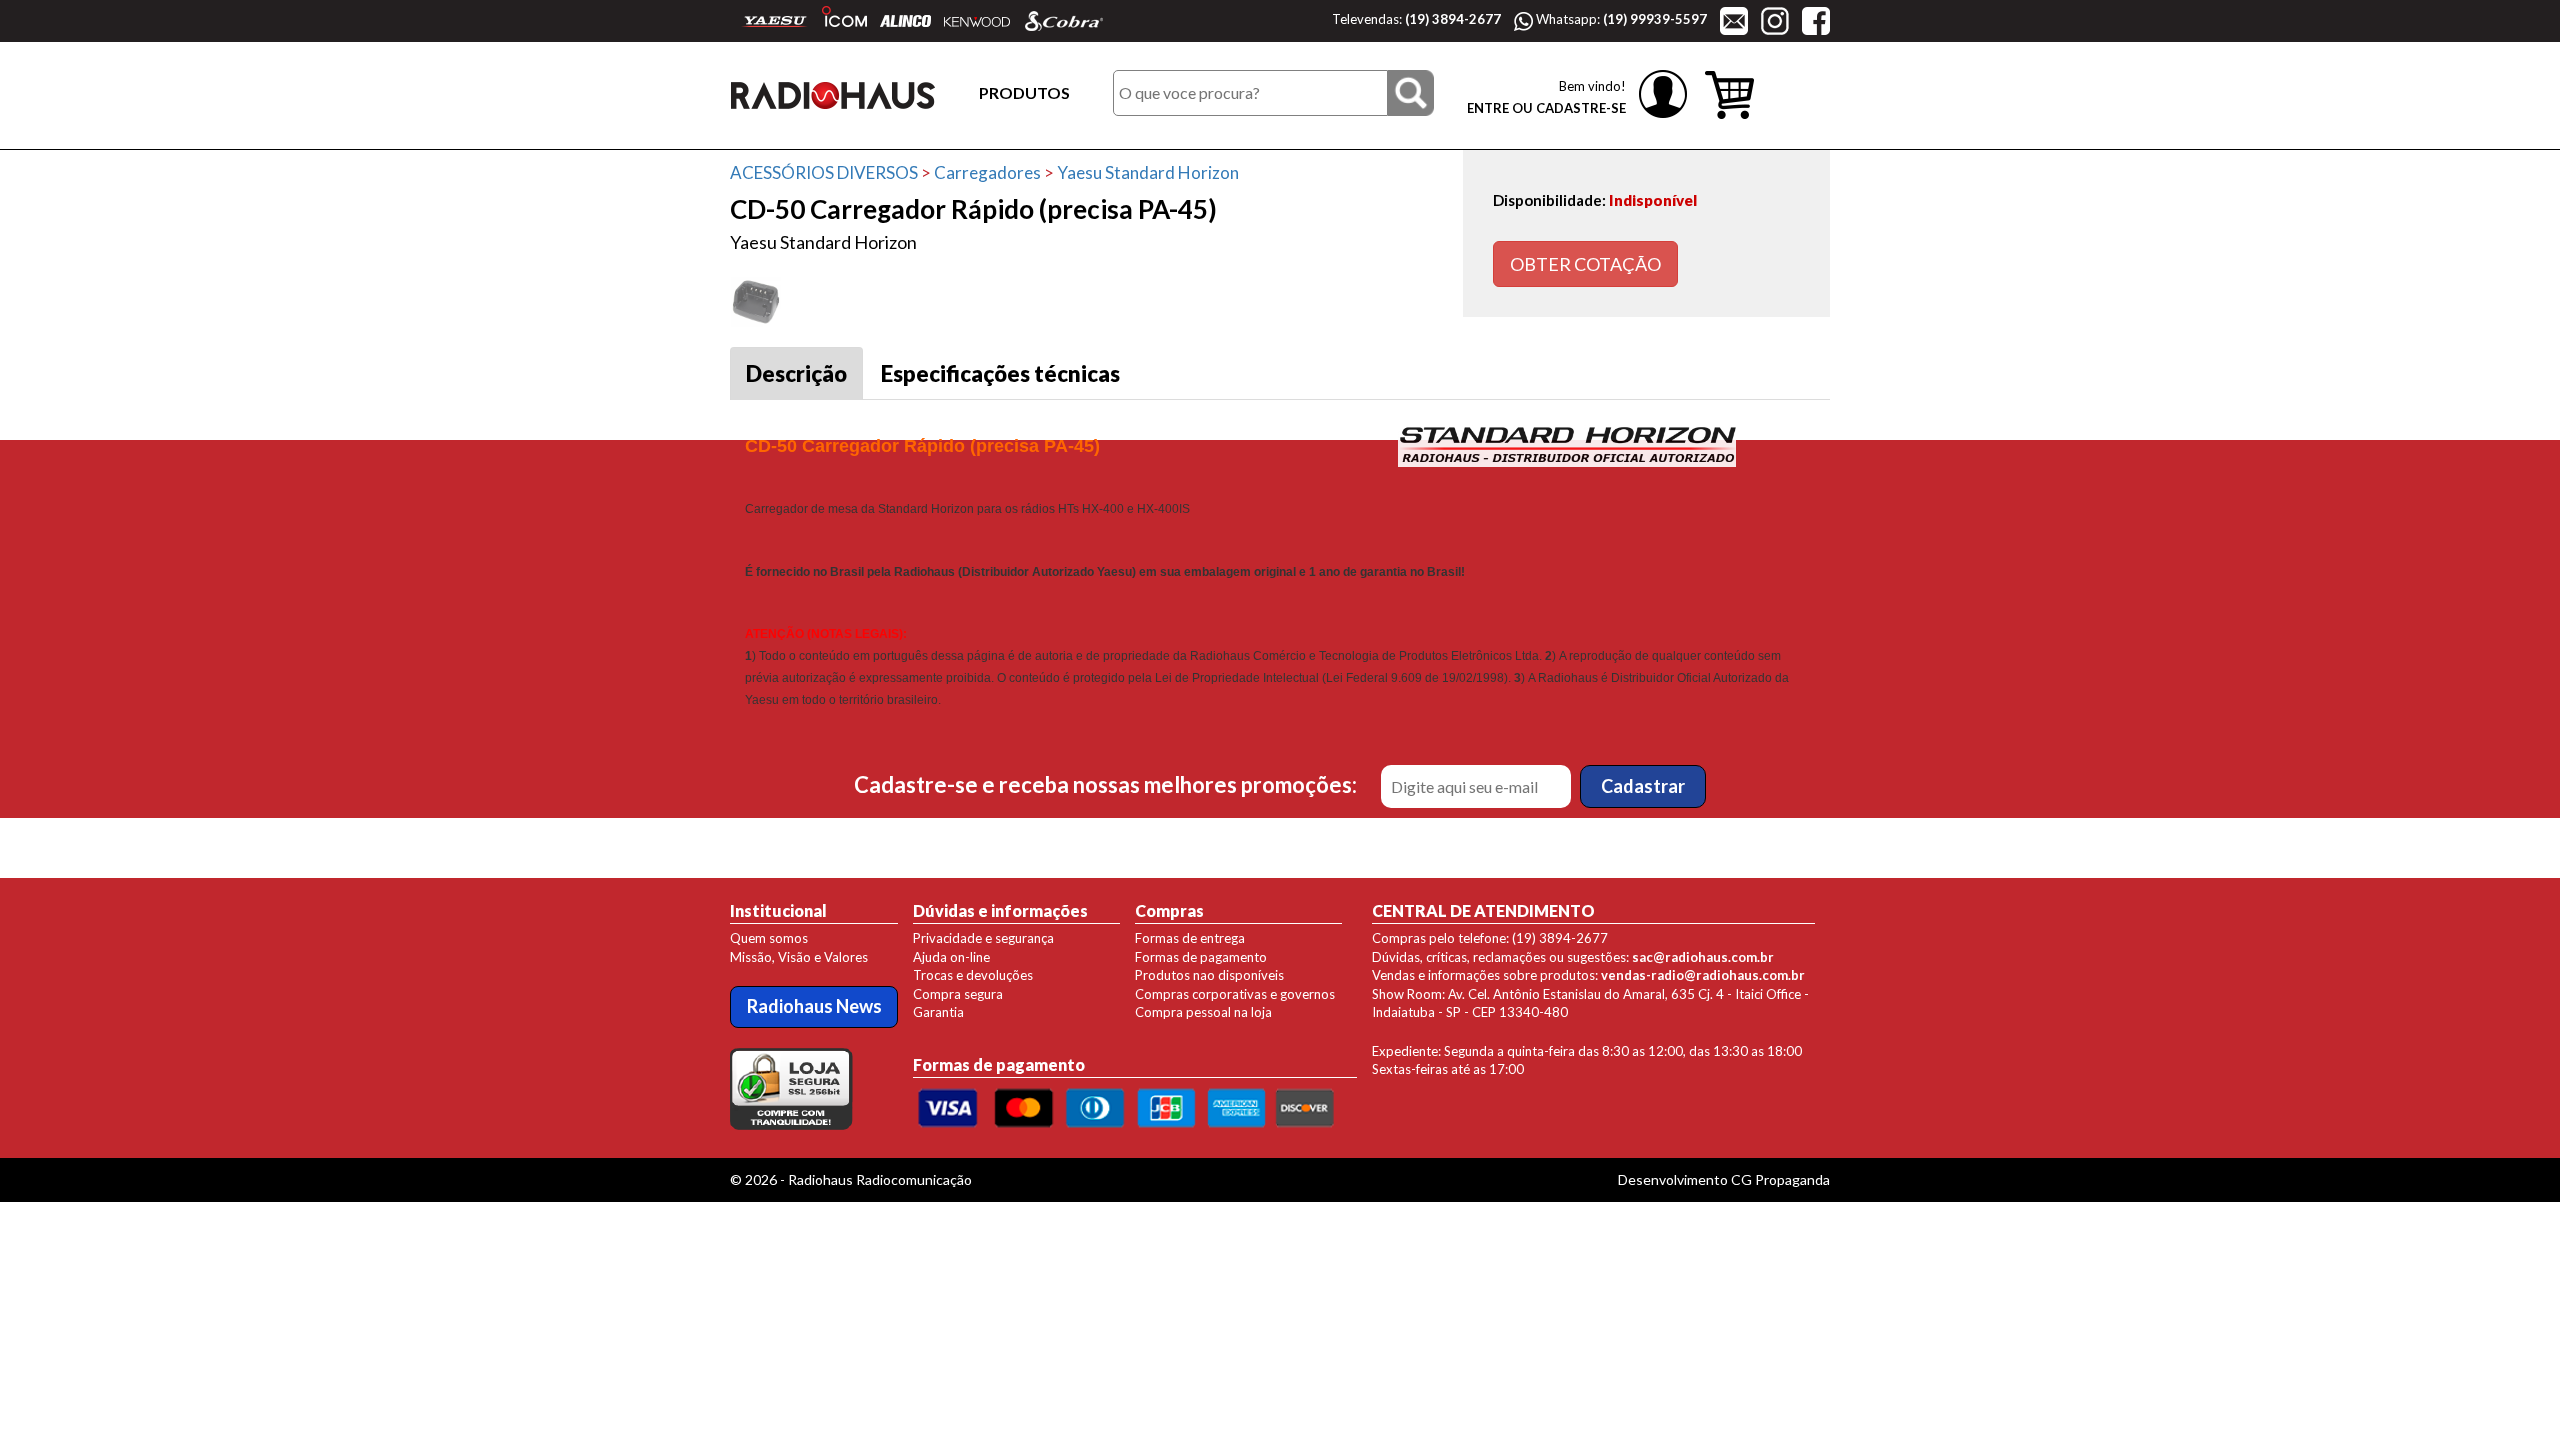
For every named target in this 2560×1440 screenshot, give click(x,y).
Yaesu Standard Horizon (1148, 172)
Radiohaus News (814, 1006)
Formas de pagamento (1201, 957)
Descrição (796, 373)
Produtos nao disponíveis (1209, 975)
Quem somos (769, 938)
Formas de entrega (1190, 938)
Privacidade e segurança (983, 938)
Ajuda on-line (951, 957)
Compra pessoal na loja (1203, 1012)
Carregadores (987, 172)
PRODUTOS (1024, 92)
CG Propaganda (1780, 1179)
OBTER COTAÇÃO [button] (1585, 264)
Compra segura (958, 994)
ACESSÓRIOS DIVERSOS (824, 172)
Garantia (938, 1012)
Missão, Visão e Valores (799, 957)
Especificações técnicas (1000, 373)
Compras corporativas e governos (1235, 994)
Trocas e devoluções (973, 975)
